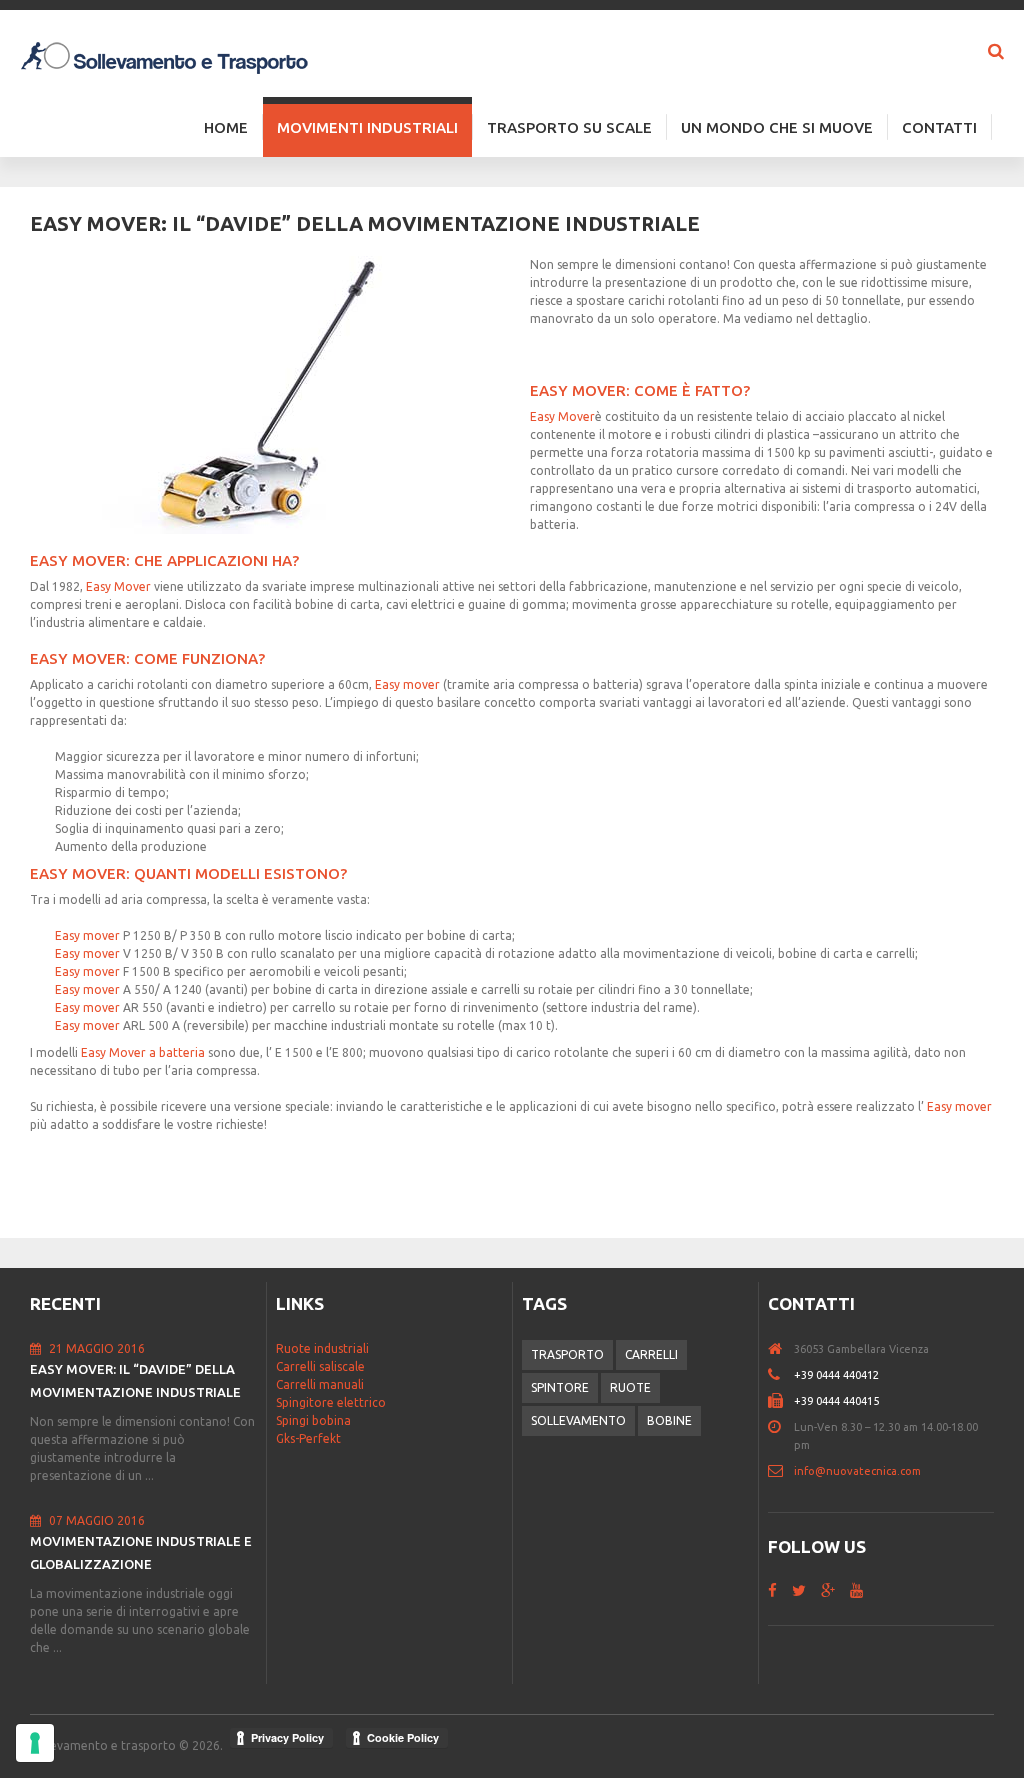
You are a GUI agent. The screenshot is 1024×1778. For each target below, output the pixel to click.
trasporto (567, 1354)
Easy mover (409, 684)
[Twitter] (799, 1590)
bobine (669, 1420)
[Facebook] (772, 1590)
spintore (560, 1387)
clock (781, 1427)
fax (781, 1401)
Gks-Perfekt (308, 1438)
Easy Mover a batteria (144, 1052)
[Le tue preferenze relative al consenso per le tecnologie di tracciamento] (35, 1743)
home (781, 1349)
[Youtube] (856, 1590)
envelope (781, 1471)
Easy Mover (562, 416)
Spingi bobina (313, 1420)
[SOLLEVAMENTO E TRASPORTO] (165, 55)
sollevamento (578, 1420)
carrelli (651, 1354)
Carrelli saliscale (320, 1366)
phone (781, 1375)
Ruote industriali (322, 1348)
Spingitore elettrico (331, 1402)
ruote (630, 1387)
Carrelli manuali (320, 1384)
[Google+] (828, 1590)
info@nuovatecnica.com (857, 1471)
